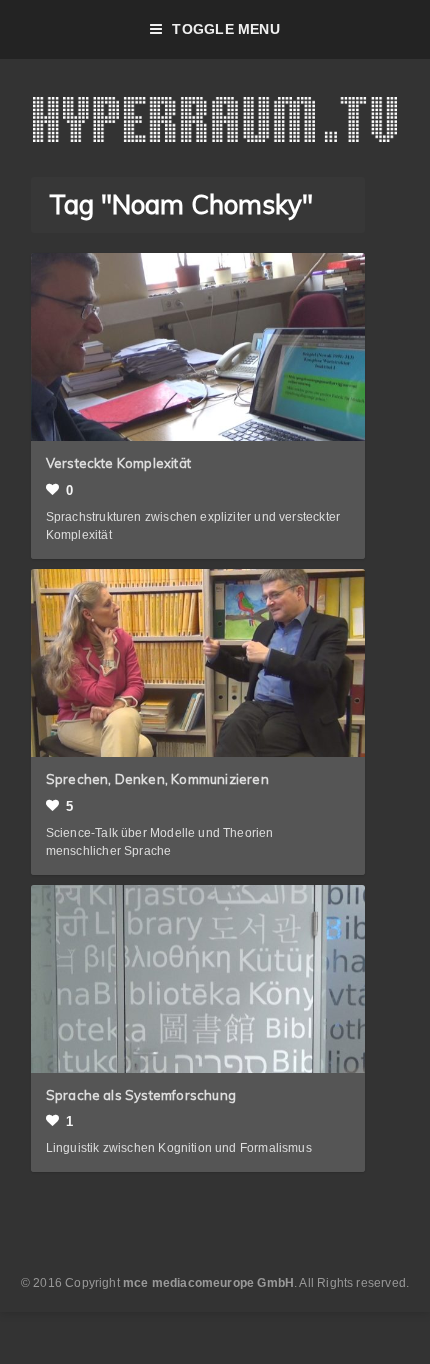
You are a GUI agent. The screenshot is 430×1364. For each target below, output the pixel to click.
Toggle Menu (225, 29)
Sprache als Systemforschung (141, 1095)
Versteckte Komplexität (118, 463)
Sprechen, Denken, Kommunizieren (157, 779)
